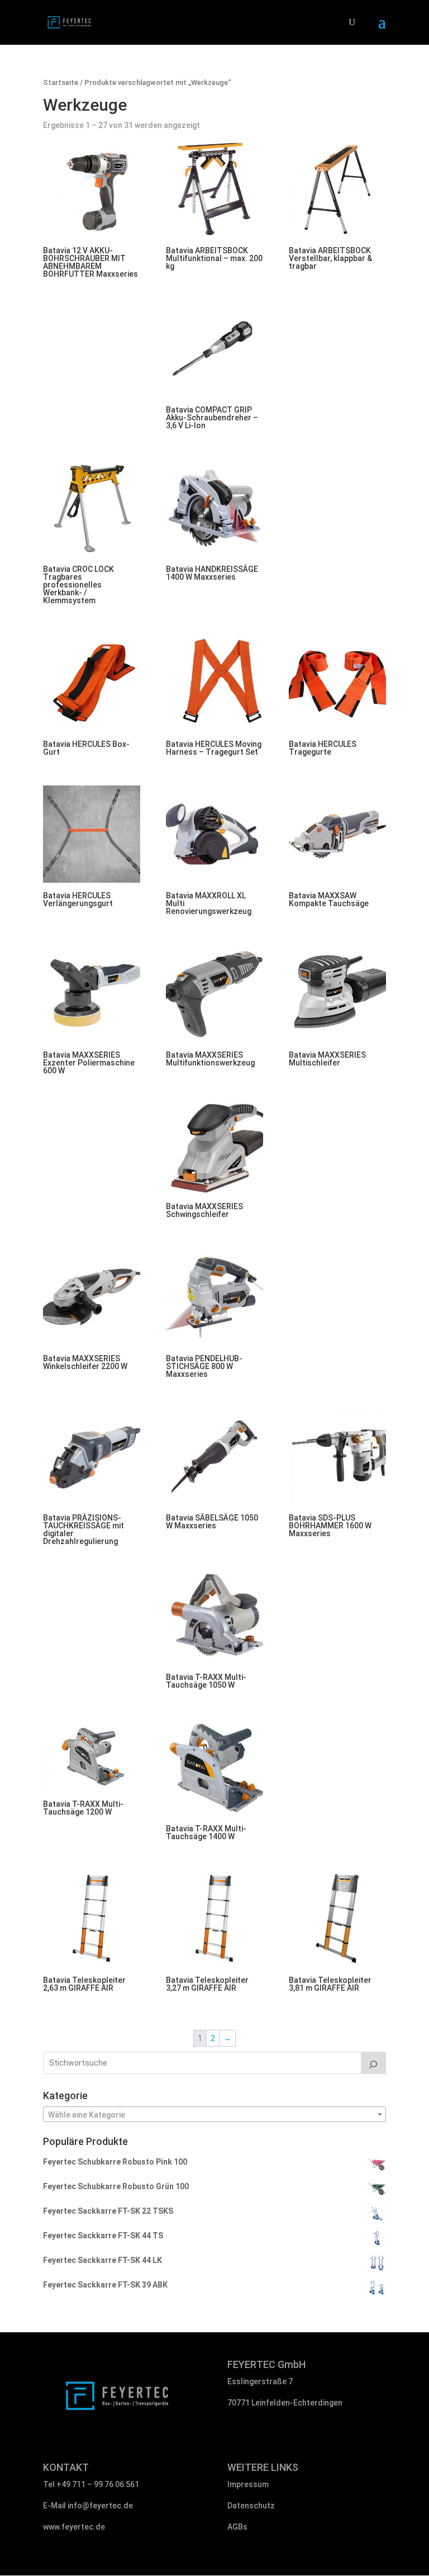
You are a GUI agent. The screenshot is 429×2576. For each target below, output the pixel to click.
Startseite (61, 82)
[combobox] (214, 2114)
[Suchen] (374, 2063)
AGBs (237, 2527)
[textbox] (214, 2115)
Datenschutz (251, 2506)
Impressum (248, 2484)
